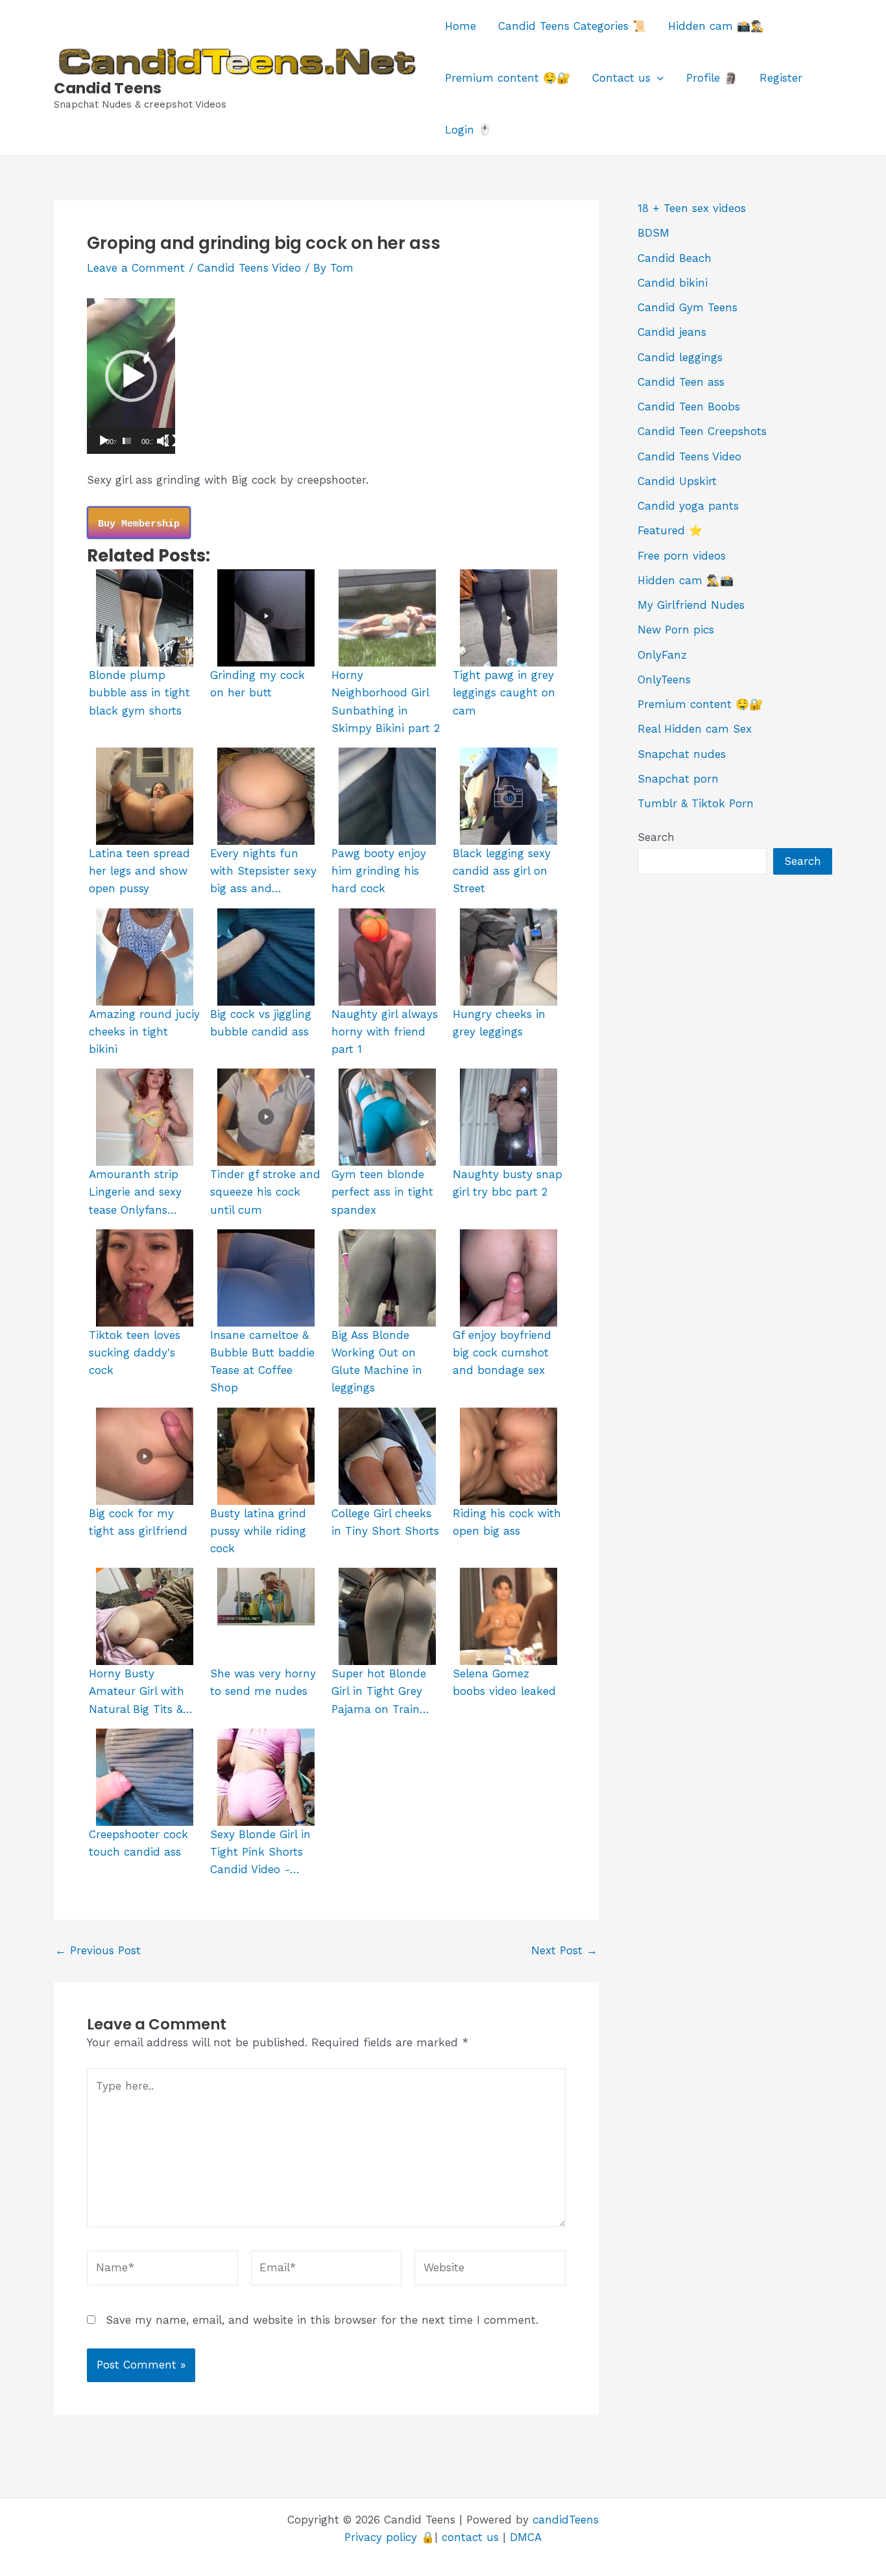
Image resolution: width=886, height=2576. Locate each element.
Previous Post (98, 1951)
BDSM (653, 233)
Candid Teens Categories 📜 (572, 26)
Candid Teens (108, 88)
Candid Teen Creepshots (702, 431)
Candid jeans (672, 332)
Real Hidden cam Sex (695, 729)
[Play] (104, 441)
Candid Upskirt (677, 481)
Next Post (564, 1951)
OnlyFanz (662, 655)
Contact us (621, 78)
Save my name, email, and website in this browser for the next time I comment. (322, 2320)
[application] (657, 78)
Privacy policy (381, 2537)
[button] (131, 376)
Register (781, 78)
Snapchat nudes (682, 754)
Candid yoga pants (688, 506)
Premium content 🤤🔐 (508, 78)
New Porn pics (676, 630)
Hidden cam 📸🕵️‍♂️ (716, 26)
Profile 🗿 (712, 78)
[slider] (127, 441)
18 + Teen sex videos (692, 208)
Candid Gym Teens (688, 307)
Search (656, 837)
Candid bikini (673, 283)
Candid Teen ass (681, 382)
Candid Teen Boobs (689, 407)
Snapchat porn (678, 779)
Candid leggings (680, 357)
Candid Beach (675, 258)
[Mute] (163, 441)
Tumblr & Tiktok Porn (696, 803)
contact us (470, 2537)
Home (461, 26)
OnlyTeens (664, 679)
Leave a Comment (136, 268)
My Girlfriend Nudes (691, 605)
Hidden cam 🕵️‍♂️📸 (686, 580)
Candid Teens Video (249, 268)
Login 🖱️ (468, 130)
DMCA (526, 2537)
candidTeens (566, 2520)
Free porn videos (682, 556)
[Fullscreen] (171, 441)
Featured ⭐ (670, 530)
